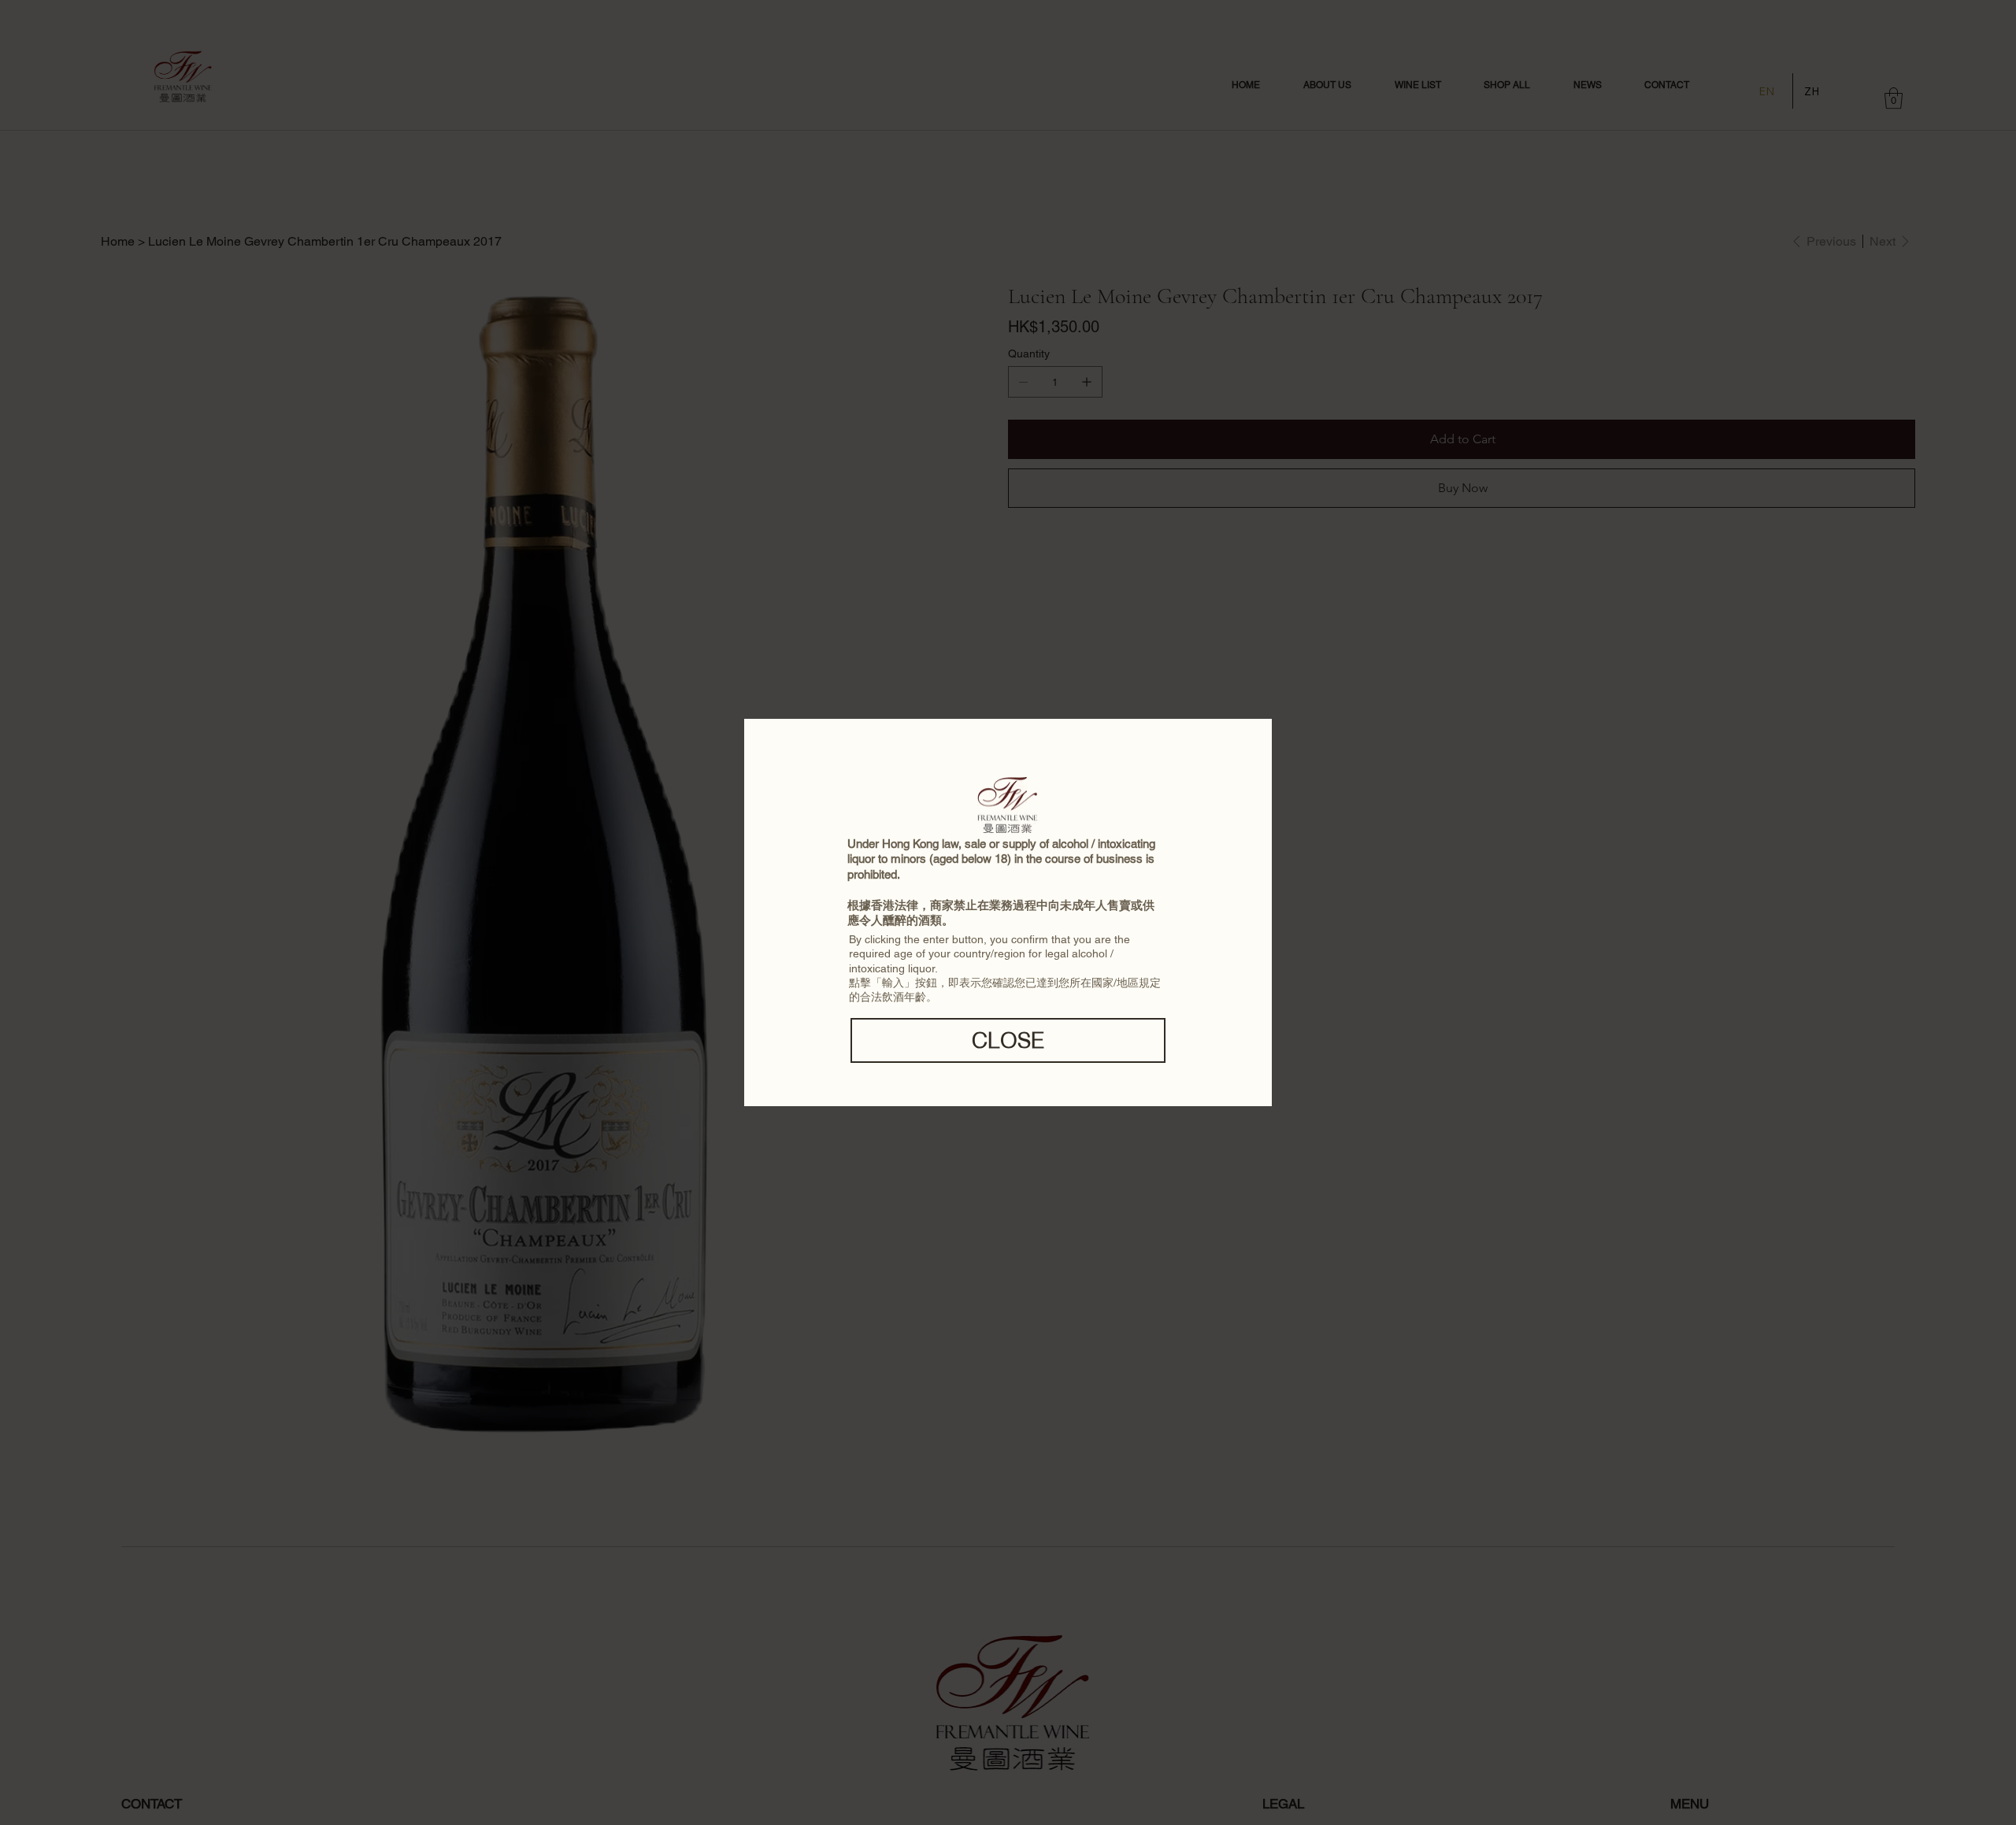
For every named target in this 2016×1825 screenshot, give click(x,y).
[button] (1008, 1040)
